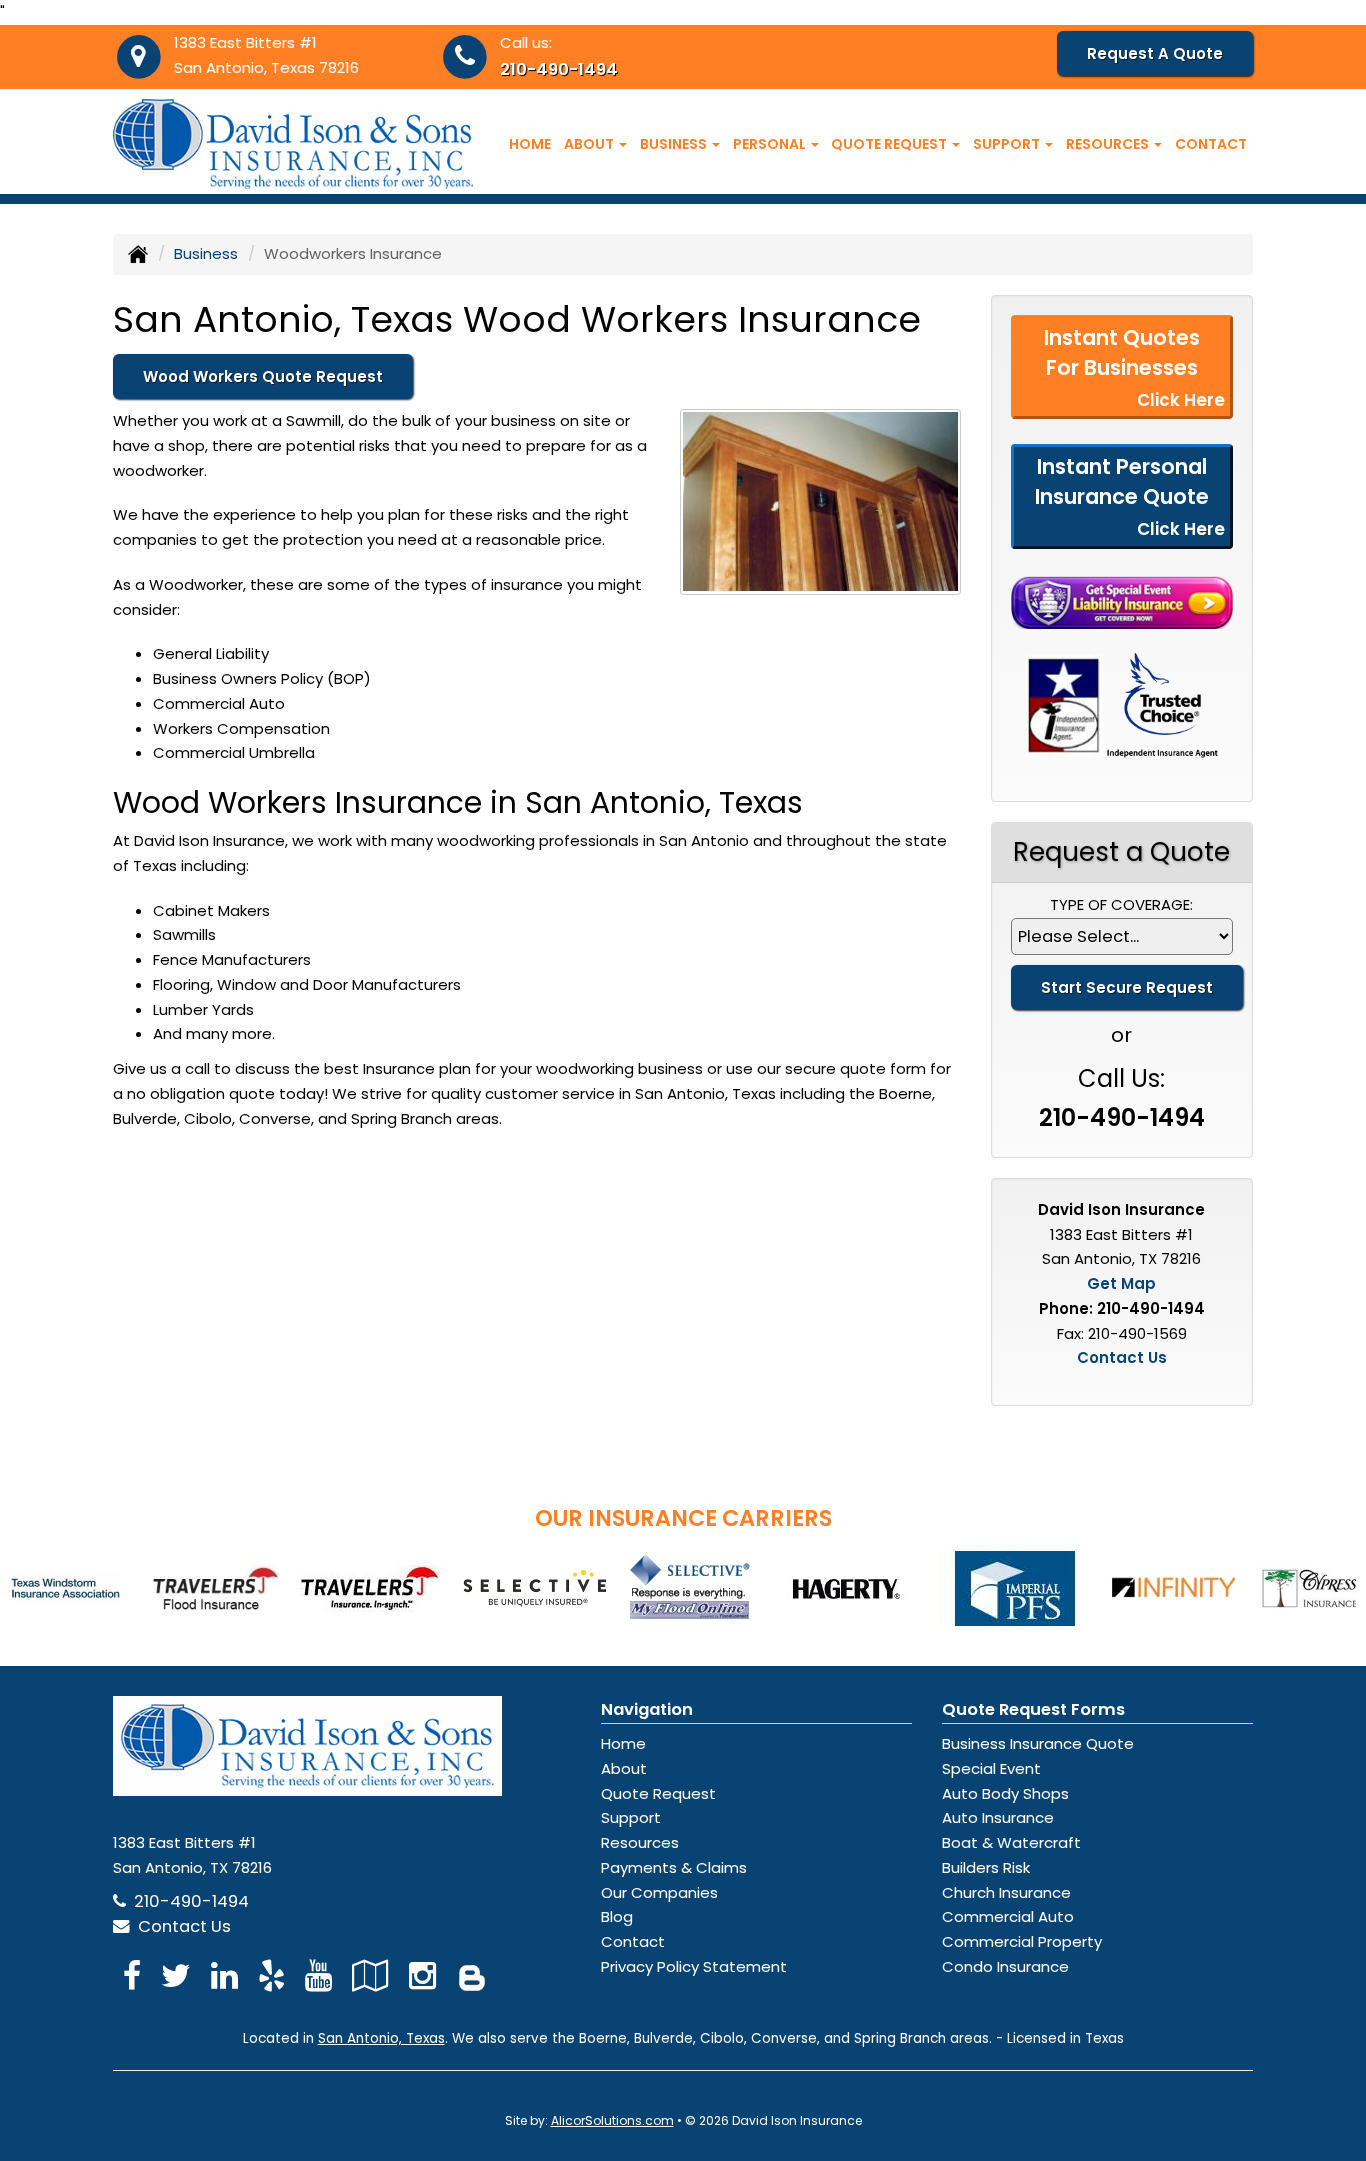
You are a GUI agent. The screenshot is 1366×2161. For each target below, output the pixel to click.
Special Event (991, 1768)
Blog (617, 1916)
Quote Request (658, 1793)
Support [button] (1008, 144)
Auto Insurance (998, 1817)
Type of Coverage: (1121, 904)
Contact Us (1122, 1357)
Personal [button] (771, 144)
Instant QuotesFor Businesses (1134, 367)
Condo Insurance (1005, 1966)
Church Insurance (1006, 1892)
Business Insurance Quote (1038, 1743)
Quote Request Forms (1033, 1709)
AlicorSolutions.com (612, 2120)
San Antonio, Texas (381, 2038)
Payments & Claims (674, 1867)
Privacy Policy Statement (694, 1966)
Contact (1211, 144)
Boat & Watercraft (1011, 1842)
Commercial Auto (1008, 1916)
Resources (640, 1842)
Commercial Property (1022, 1941)
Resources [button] (1109, 144)
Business (206, 253)
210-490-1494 (559, 69)
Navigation (647, 1709)
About (624, 1768)
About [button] (590, 144)
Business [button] (675, 144)
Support (631, 1817)
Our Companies (659, 1892)
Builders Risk (986, 1867)
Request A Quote (1155, 53)
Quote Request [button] (890, 144)
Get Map (1121, 1283)
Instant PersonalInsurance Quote (1130, 496)
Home (530, 144)
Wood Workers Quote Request (263, 376)
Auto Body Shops (1005, 1793)
